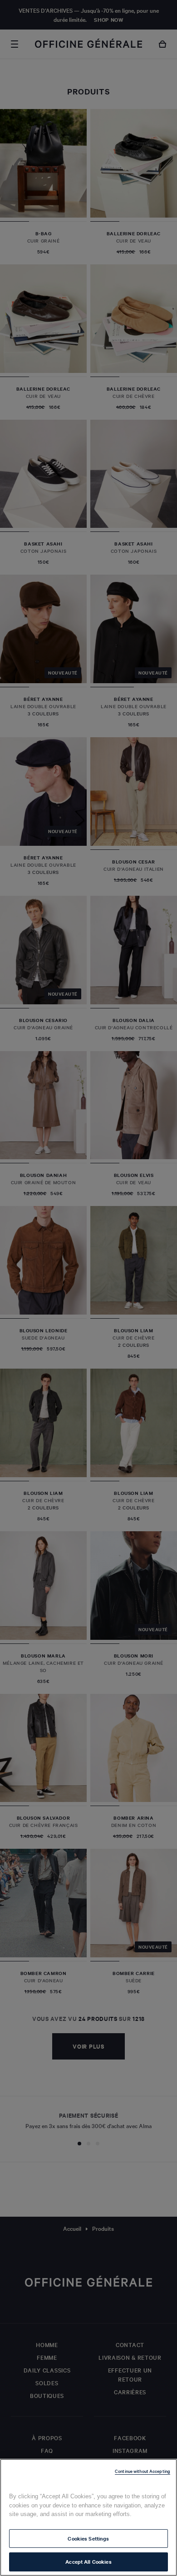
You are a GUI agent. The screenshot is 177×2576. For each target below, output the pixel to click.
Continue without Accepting (143, 2471)
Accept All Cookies (88, 2561)
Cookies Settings (88, 2538)
